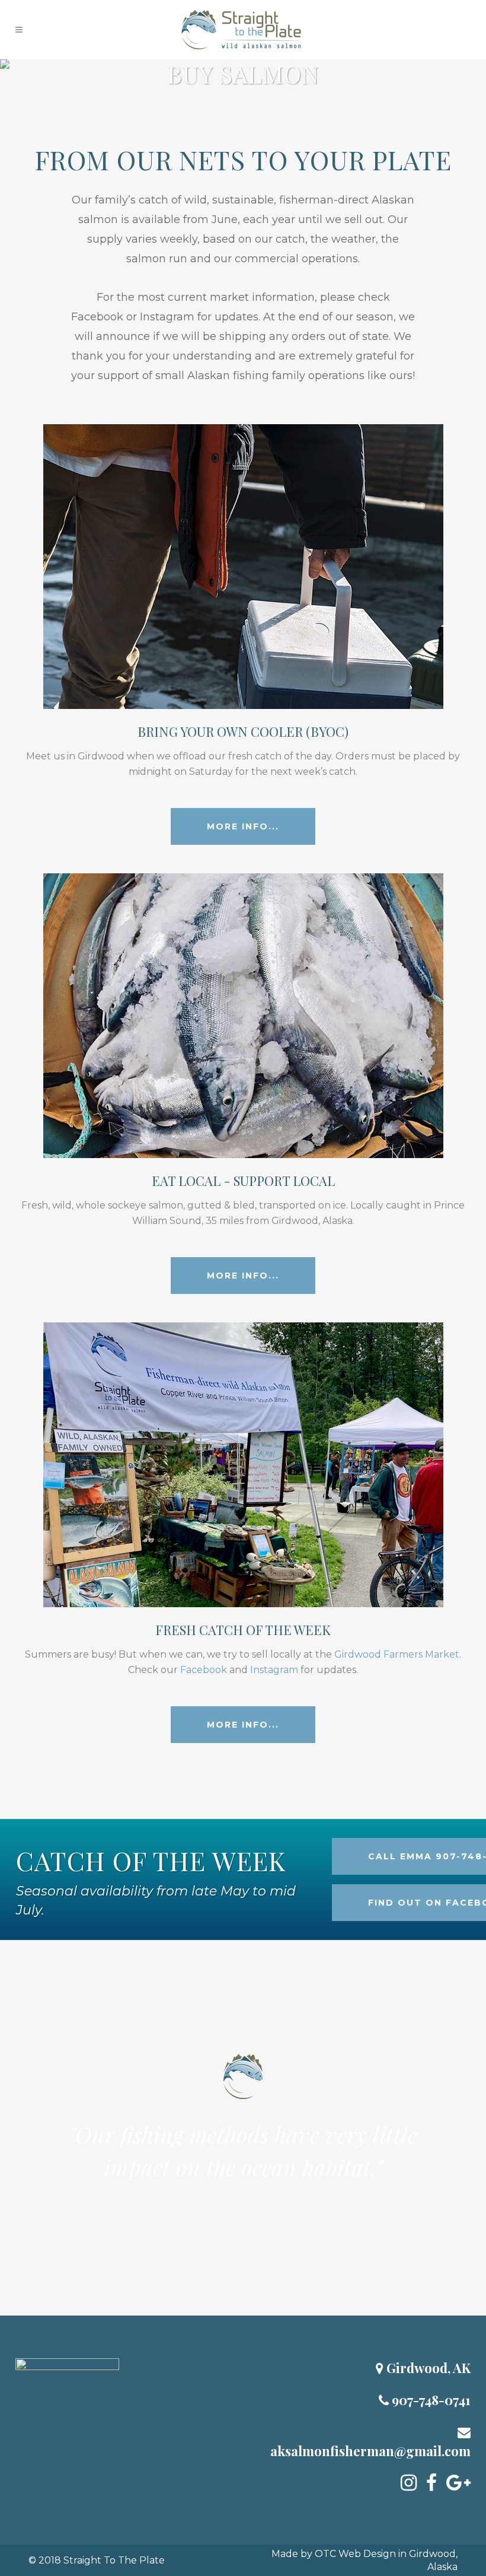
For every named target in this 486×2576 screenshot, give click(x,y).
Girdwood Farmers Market (397, 1654)
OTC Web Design (355, 2554)
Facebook (97, 317)
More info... (243, 826)
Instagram (167, 317)
